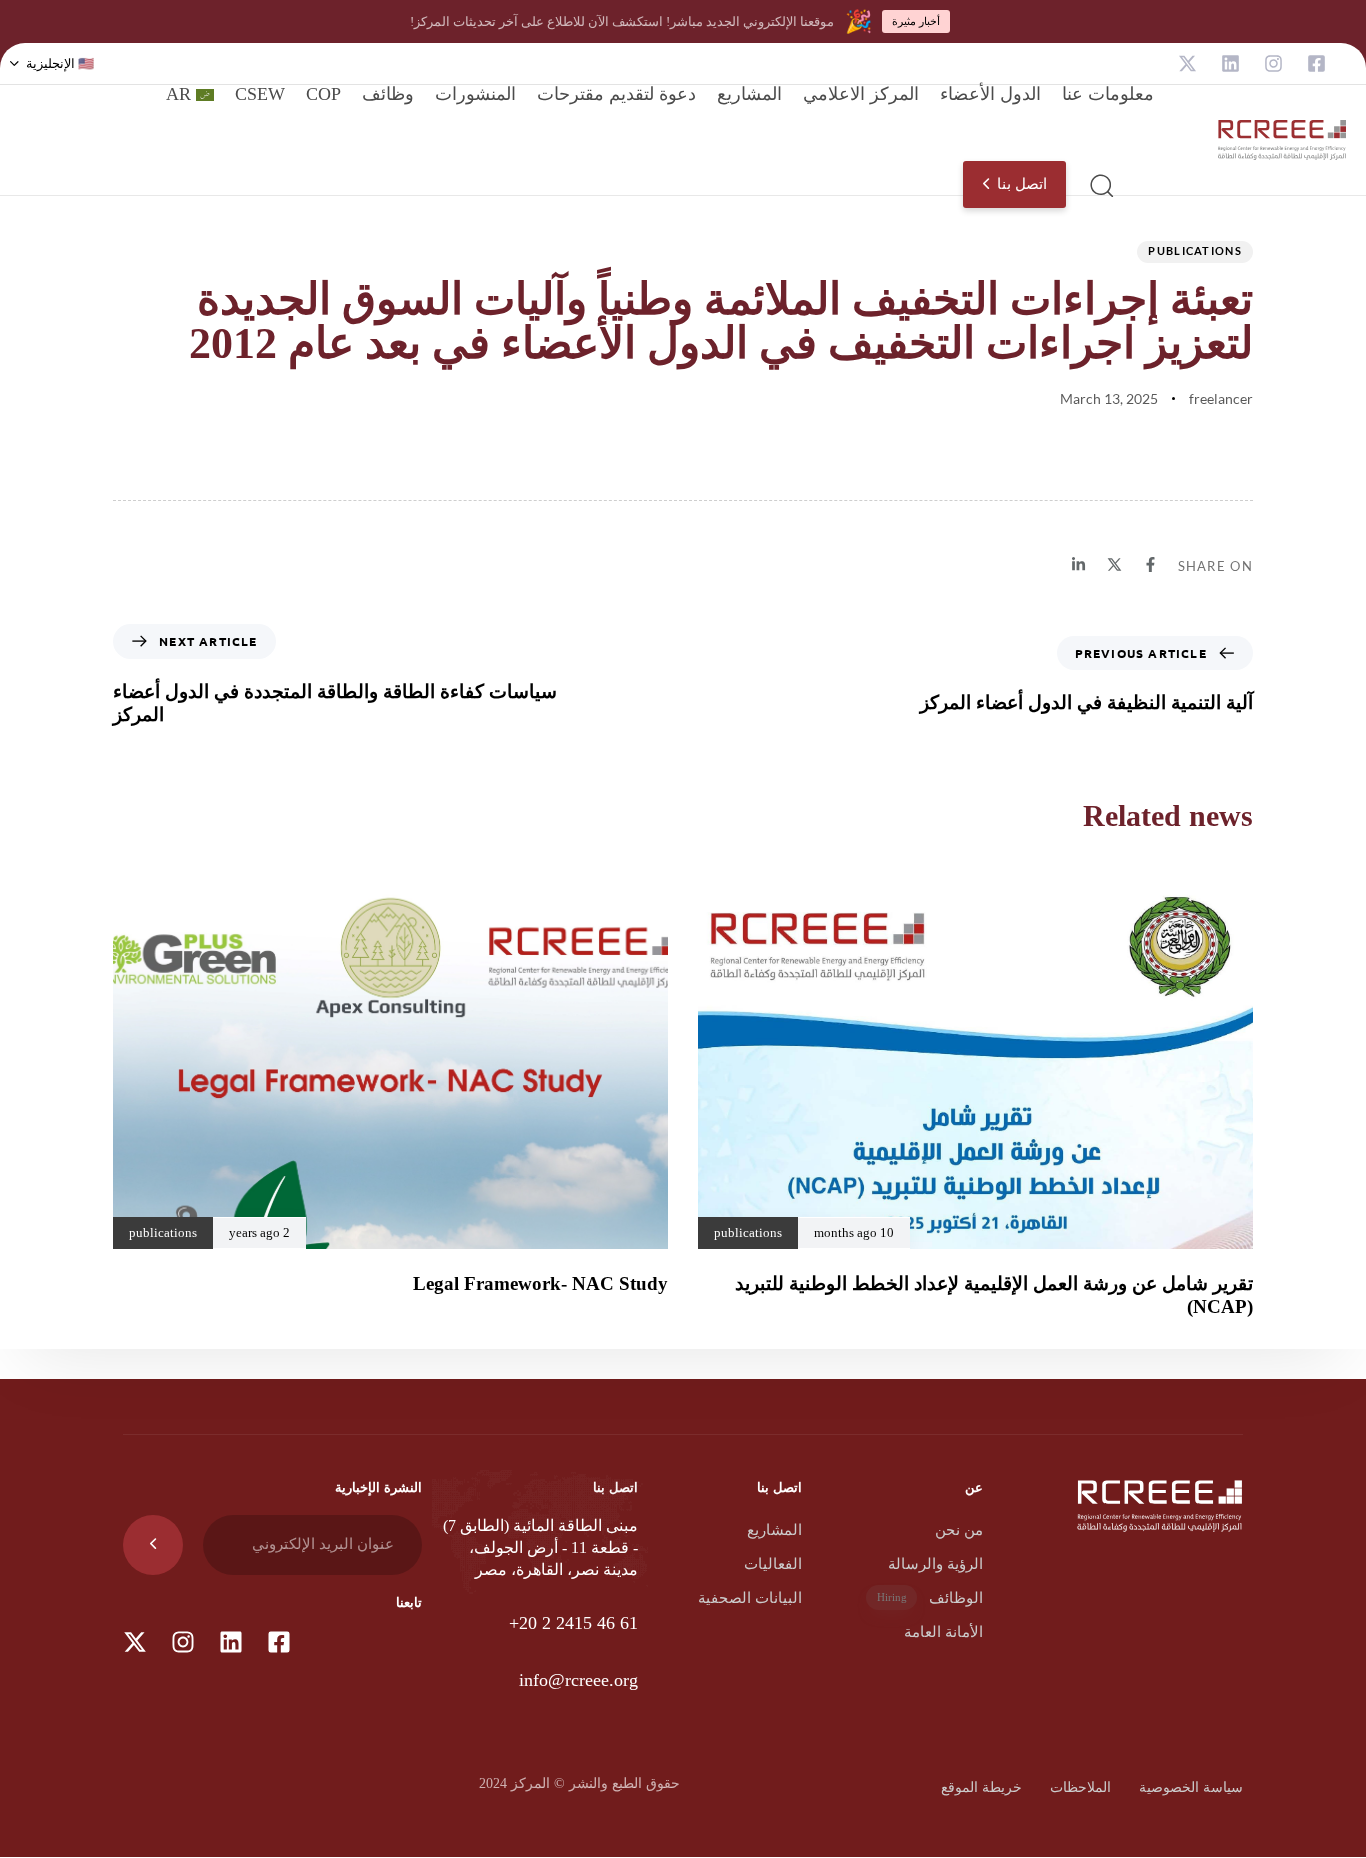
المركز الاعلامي (861, 94)
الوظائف (930, 1598)
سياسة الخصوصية (1191, 1787)
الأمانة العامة (943, 1632)
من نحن (959, 1530)
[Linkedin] (1230, 63)
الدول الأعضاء (990, 94)
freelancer (1221, 398)
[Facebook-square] (1316, 63)
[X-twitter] (1187, 63)
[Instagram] (1273, 63)
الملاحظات (1080, 1787)
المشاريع (749, 94)
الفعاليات (773, 1564)
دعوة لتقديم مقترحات (616, 94)
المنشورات (475, 94)
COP (323, 94)
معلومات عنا (1108, 94)
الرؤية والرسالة (935, 1564)
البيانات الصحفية (750, 1598)
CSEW (260, 94)
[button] (52, 64)
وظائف (388, 94)
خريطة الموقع (981, 1787)
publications (1195, 250)
